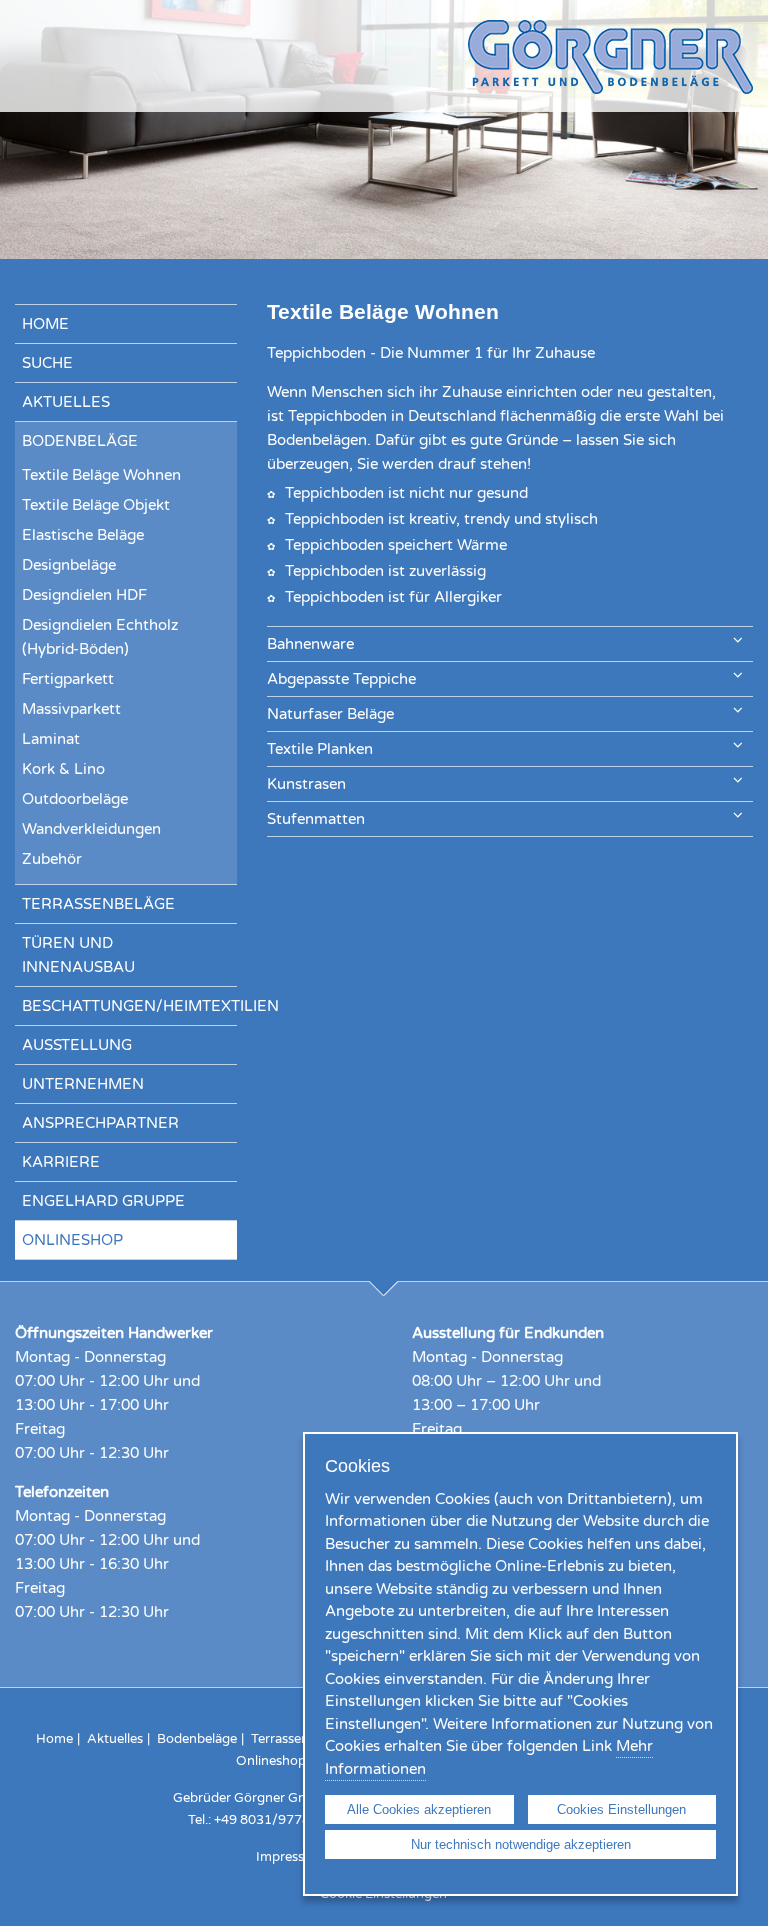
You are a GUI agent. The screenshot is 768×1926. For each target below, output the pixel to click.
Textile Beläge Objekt (96, 505)
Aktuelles (66, 402)
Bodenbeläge (80, 441)
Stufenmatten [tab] (316, 819)
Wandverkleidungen (91, 829)
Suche (47, 363)
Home (45, 324)
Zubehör (52, 859)
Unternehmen (83, 1084)
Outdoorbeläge (75, 799)
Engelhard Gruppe (103, 1201)
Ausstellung (77, 1045)
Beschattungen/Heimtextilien (129, 1006)
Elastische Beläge (83, 535)
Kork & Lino (63, 769)
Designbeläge (69, 565)
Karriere (61, 1162)
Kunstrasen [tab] (306, 784)
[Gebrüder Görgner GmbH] (610, 89)
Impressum (290, 1857)
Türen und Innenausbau (78, 955)
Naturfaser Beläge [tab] (330, 714)
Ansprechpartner (100, 1123)
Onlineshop (72, 1240)
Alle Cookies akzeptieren (419, 1809)
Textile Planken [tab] (320, 749)
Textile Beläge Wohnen (101, 475)
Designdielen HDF (84, 595)
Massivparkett (71, 709)
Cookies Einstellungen (621, 1809)
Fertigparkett (68, 679)
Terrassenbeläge (98, 904)
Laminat (51, 739)
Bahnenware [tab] (310, 644)
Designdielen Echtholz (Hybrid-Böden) (100, 637)
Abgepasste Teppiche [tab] (341, 679)
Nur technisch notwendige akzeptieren (521, 1844)
